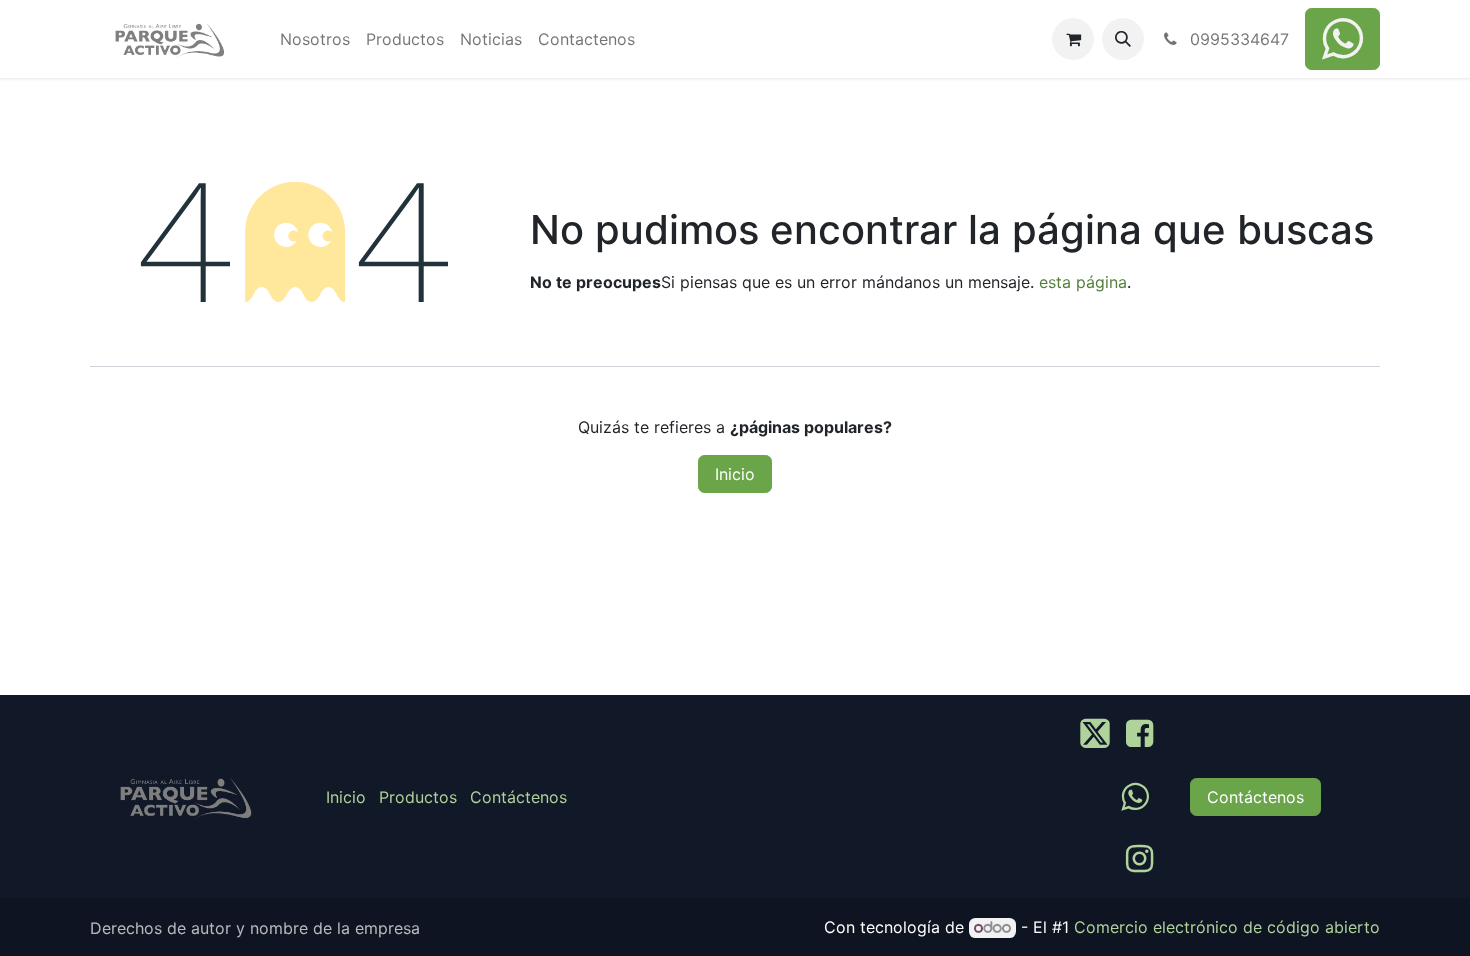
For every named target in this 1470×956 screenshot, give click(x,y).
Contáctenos (518, 797)
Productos (418, 797)
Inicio (735, 474)
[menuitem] (315, 39)
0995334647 (1237, 39)
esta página (1083, 282)
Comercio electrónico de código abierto (1227, 927)
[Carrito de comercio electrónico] (1073, 39)
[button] (1123, 39)
